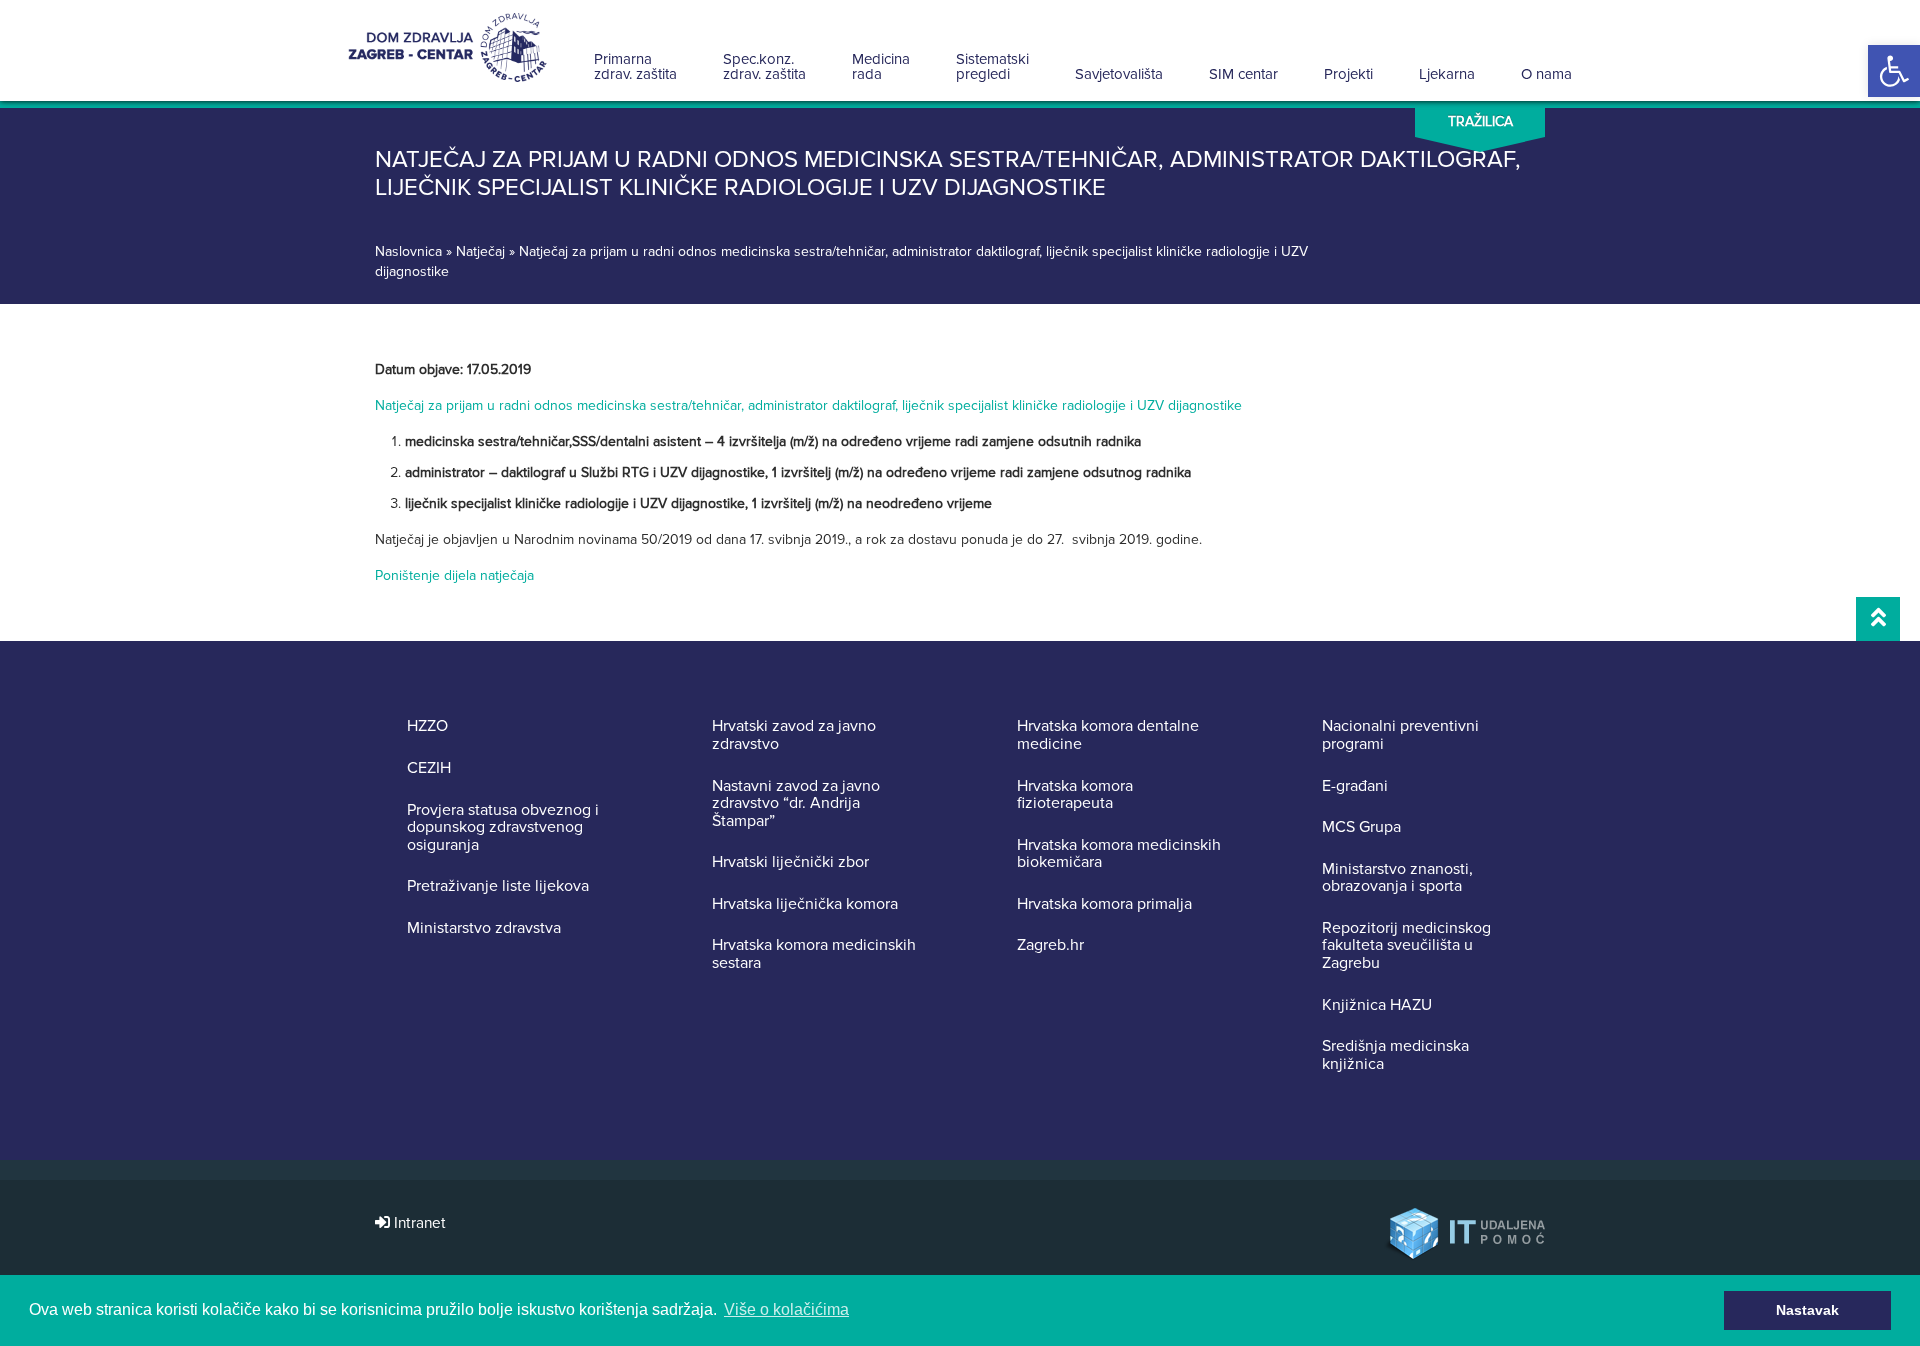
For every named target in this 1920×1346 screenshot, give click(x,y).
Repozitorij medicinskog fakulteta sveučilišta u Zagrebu (1406, 946)
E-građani (1355, 787)
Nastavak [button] (1807, 1310)
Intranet (418, 1223)
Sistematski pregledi (992, 66)
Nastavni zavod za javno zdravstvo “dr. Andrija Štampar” (796, 804)
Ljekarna (1447, 74)
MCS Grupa (1361, 828)
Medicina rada (881, 66)
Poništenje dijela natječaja (456, 575)
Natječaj (480, 251)
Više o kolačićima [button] (786, 1309)
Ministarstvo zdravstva (484, 929)
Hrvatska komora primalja (1104, 905)
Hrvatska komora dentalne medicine (1108, 735)
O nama (1546, 74)
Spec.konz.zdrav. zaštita (764, 66)
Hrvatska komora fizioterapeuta (1075, 795)
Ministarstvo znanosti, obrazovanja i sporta (1397, 878)
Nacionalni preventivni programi (1400, 735)
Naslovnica (408, 251)
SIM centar (1243, 74)
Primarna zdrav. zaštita (635, 66)
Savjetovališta (1119, 74)
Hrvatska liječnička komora (805, 905)
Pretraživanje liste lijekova (498, 887)
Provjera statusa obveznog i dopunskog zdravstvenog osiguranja (503, 828)
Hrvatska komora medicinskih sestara (814, 954)
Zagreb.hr (1050, 946)
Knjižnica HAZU (1377, 1006)
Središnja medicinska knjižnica (1395, 1055)
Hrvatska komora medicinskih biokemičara (1119, 854)
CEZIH (429, 769)
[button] (1894, 71)
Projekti (1348, 74)
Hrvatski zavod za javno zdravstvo (794, 735)
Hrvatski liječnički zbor (790, 863)
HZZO (427, 727)
